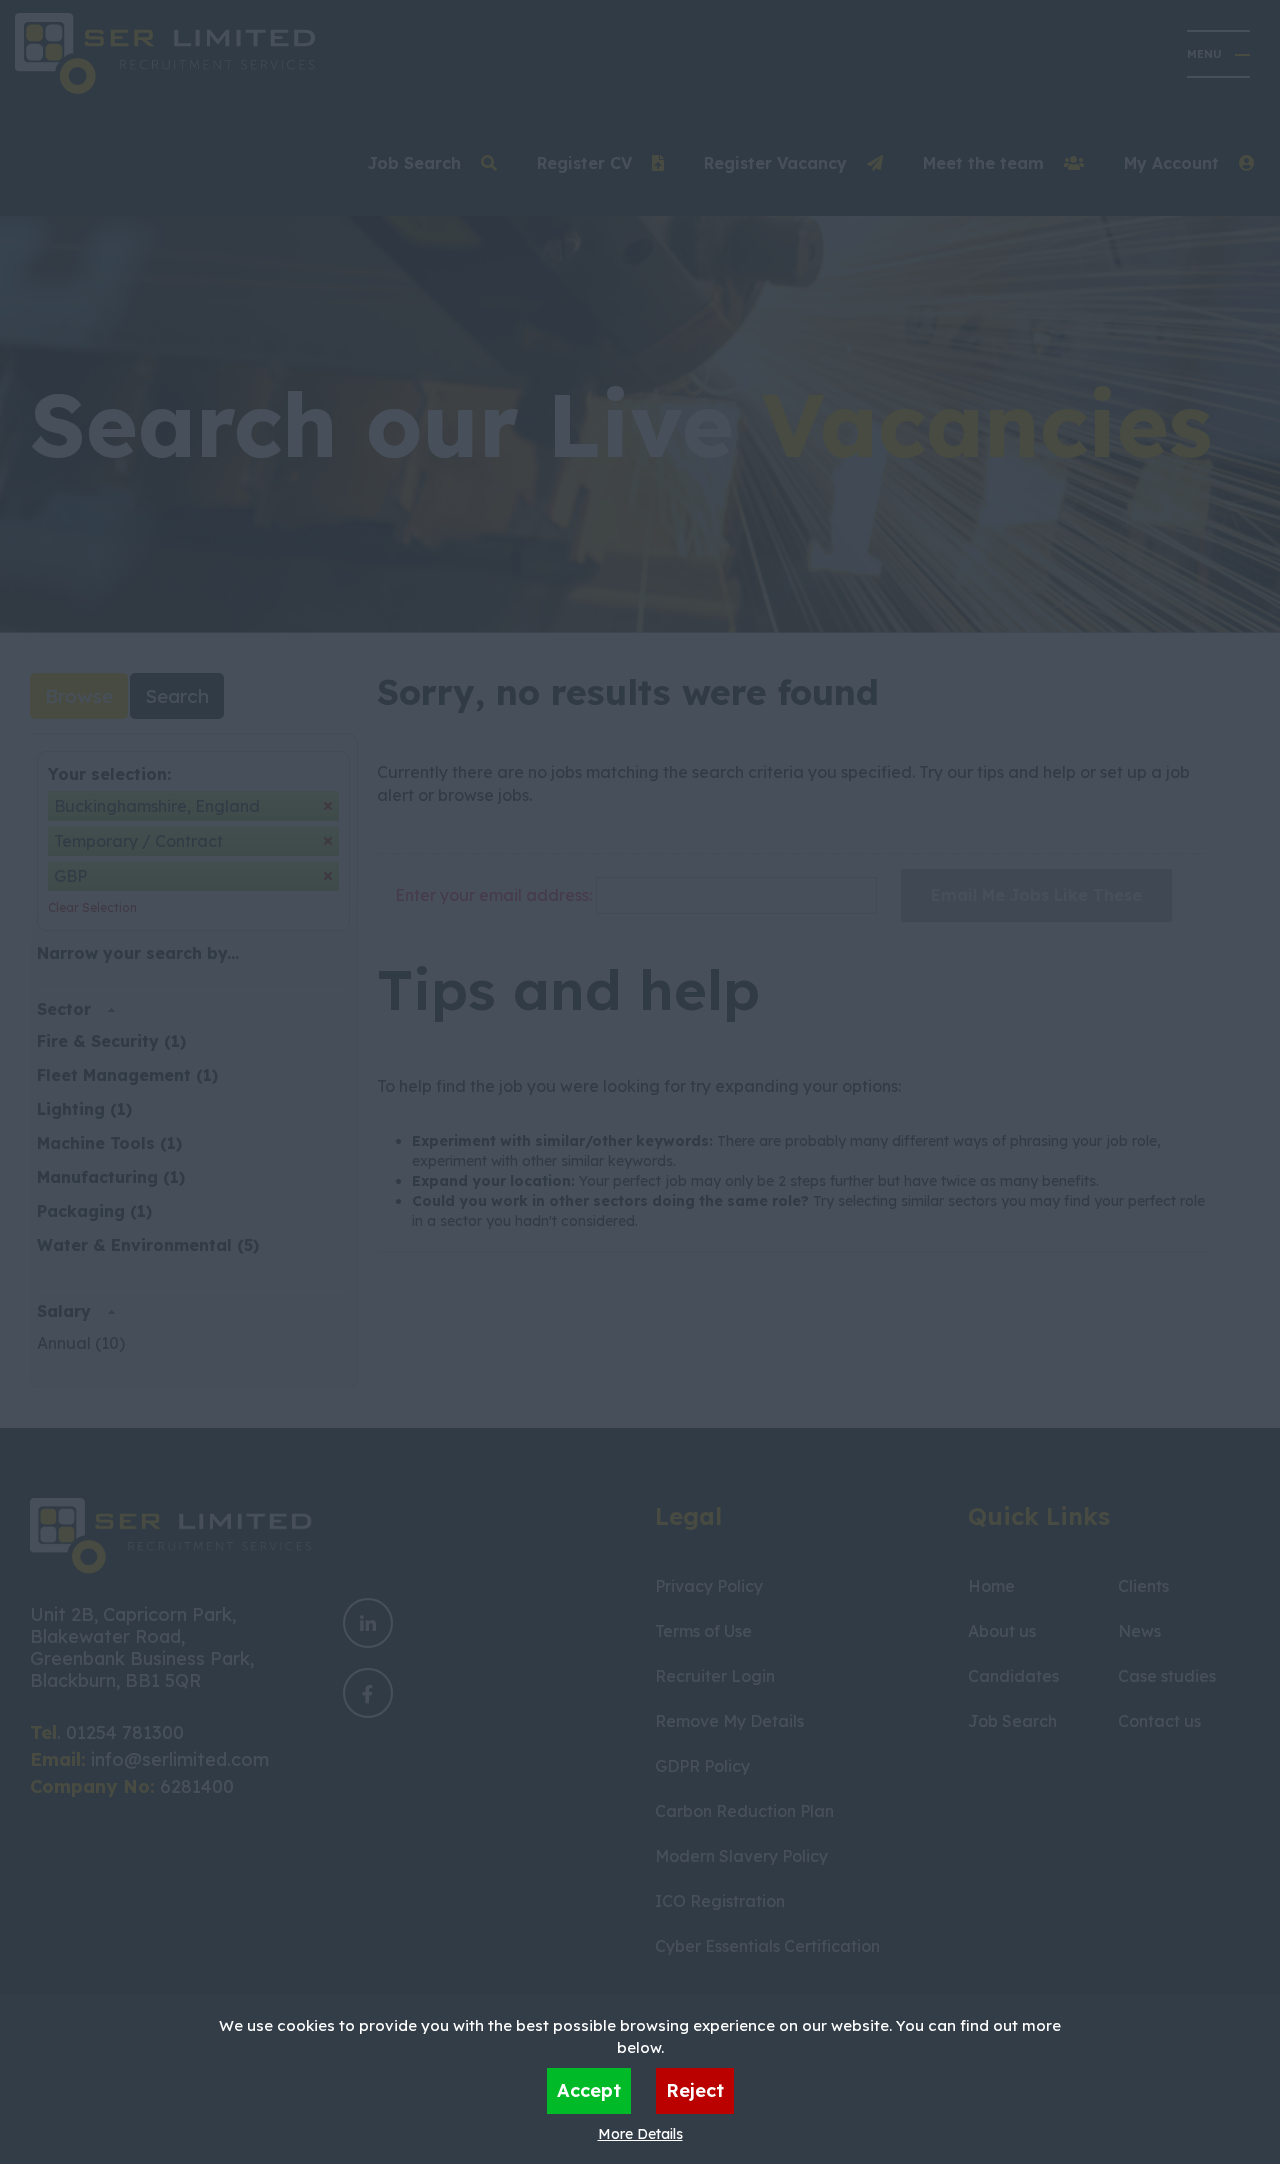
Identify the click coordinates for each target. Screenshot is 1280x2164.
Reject (695, 2090)
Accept (589, 2090)
